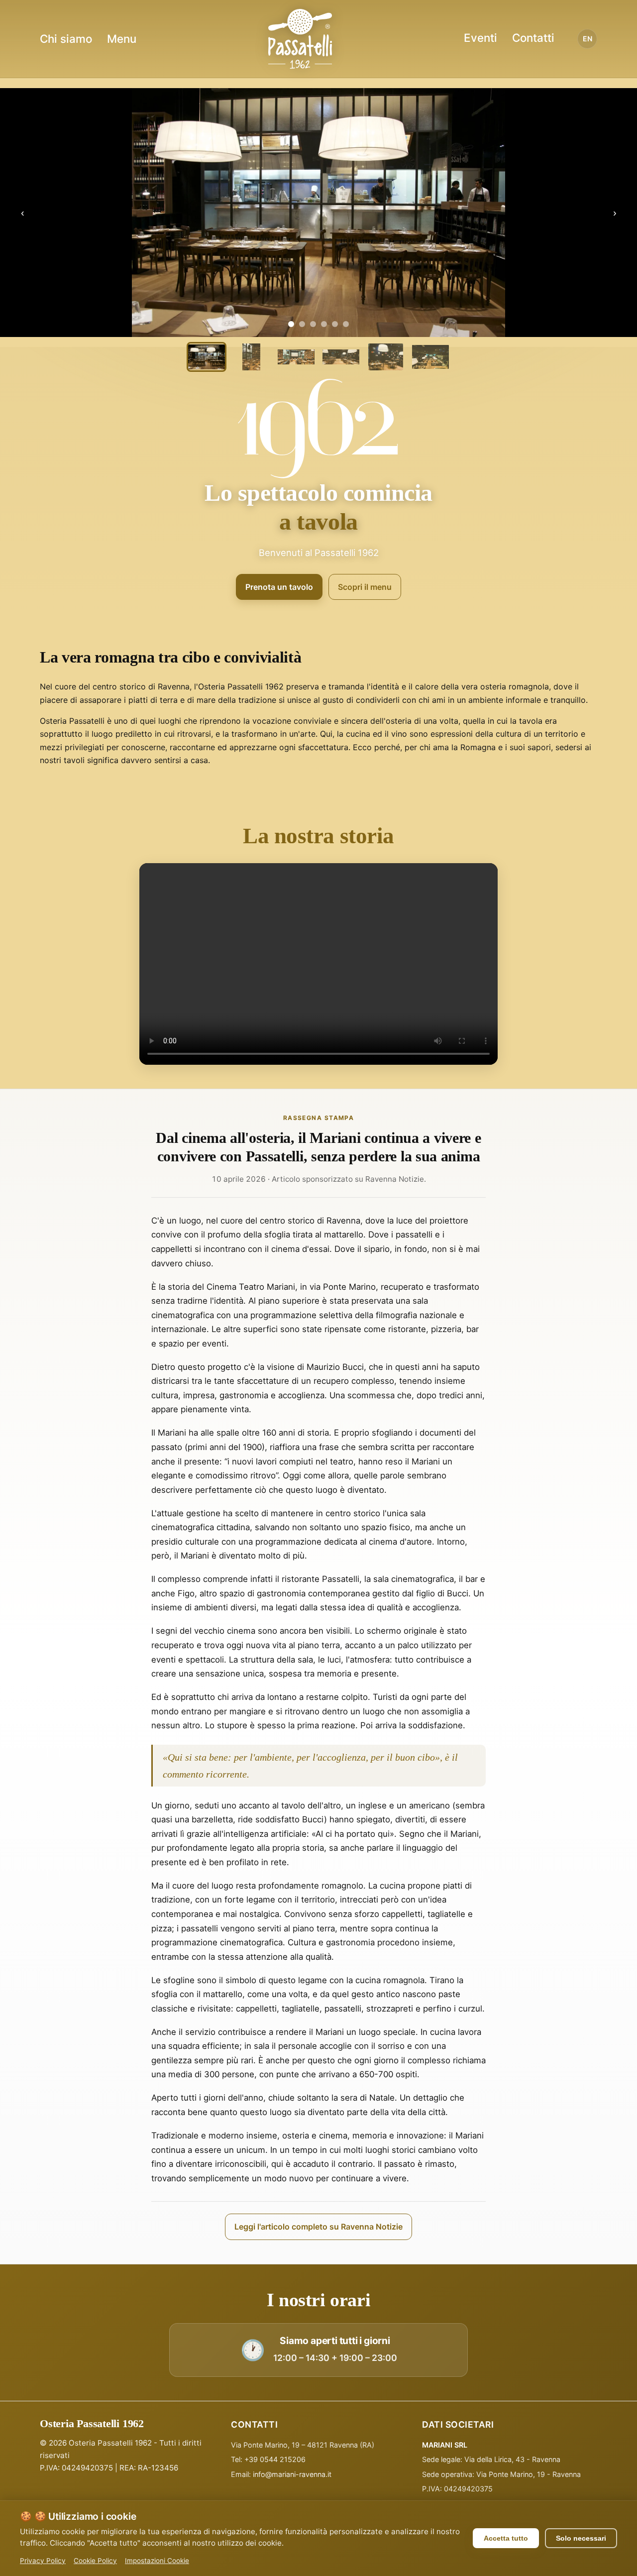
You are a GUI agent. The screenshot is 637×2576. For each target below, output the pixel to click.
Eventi (480, 38)
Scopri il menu (365, 587)
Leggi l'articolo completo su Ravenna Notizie (318, 2227)
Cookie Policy (95, 2561)
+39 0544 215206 (275, 2459)
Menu (122, 39)
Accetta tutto (506, 2538)
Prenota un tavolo (279, 587)
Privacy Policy (43, 2561)
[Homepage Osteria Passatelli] (300, 39)
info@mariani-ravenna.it (292, 2474)
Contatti (533, 38)
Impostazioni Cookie (157, 2561)
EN (587, 39)
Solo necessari (581, 2538)
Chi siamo (66, 39)
